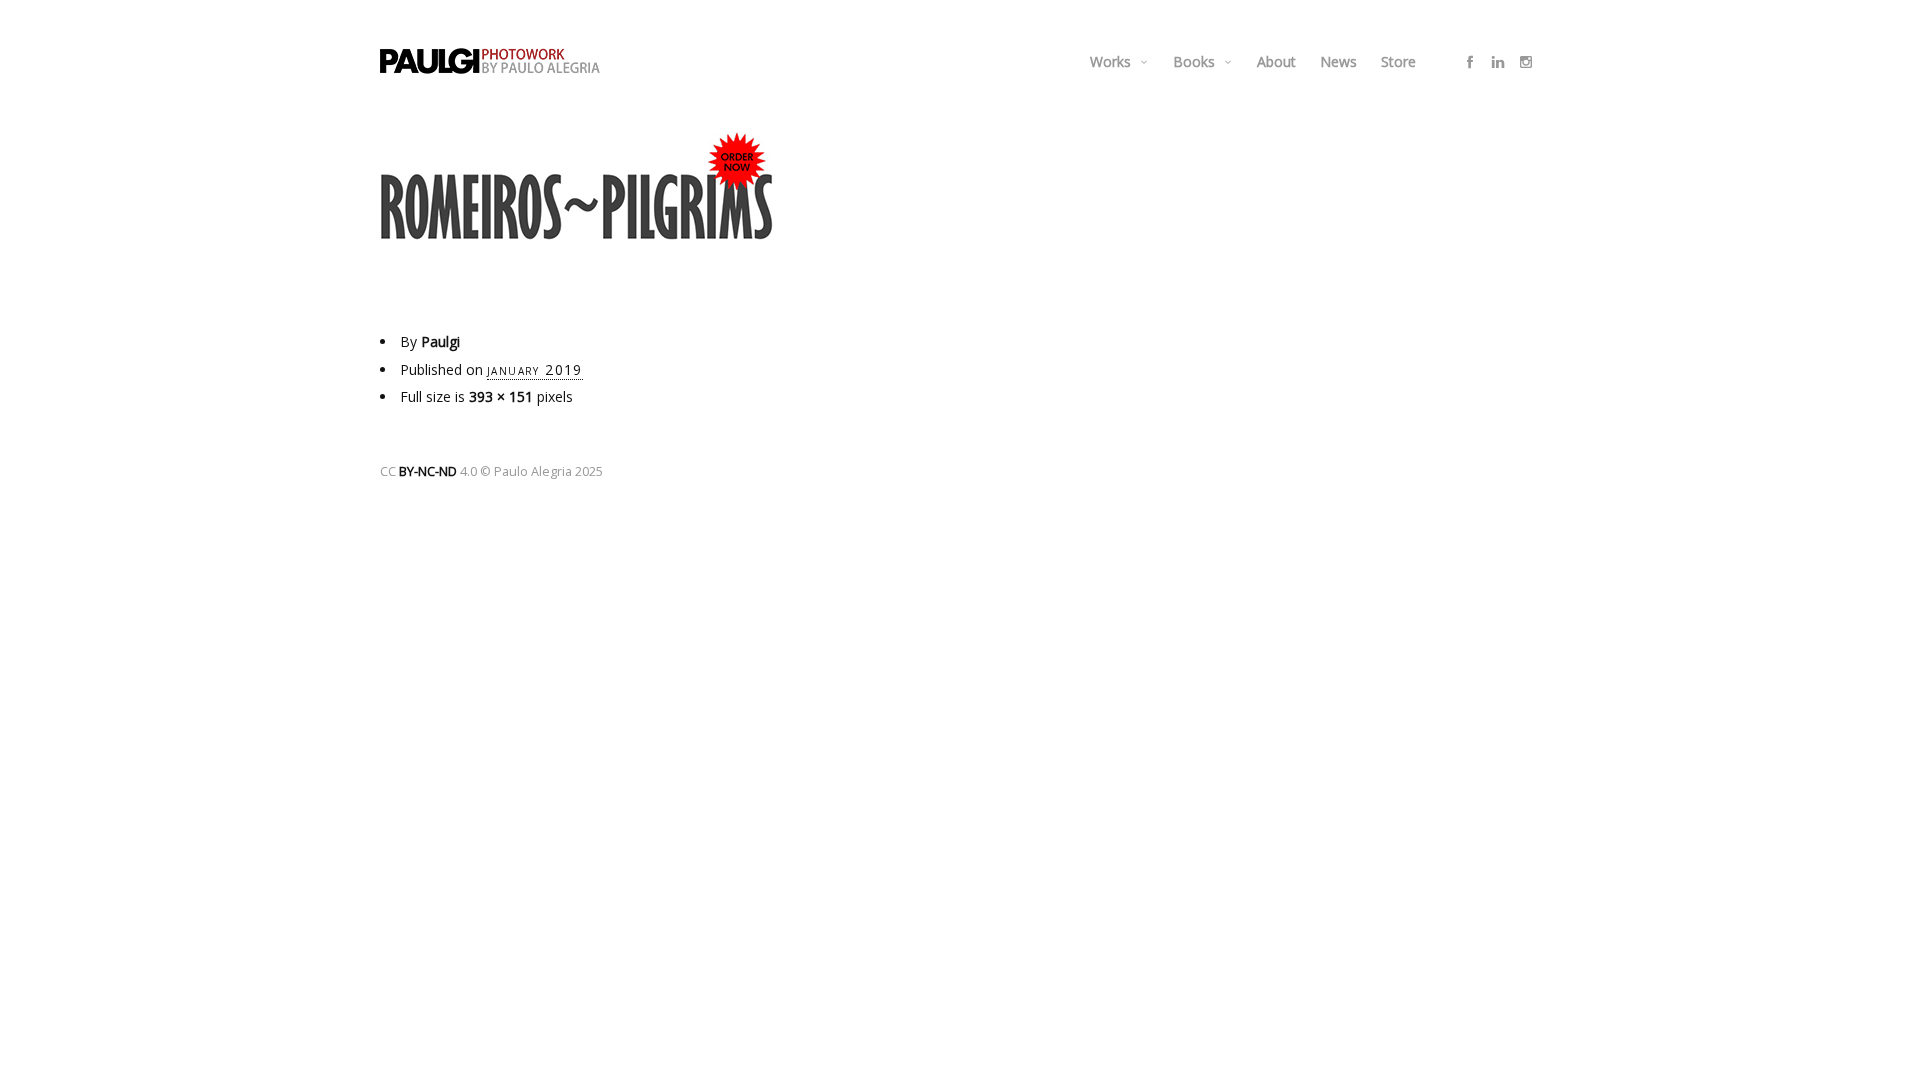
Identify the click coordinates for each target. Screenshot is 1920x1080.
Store (1398, 61)
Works (1110, 61)
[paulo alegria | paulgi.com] (490, 61)
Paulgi (440, 341)
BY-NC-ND (428, 471)
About (1276, 61)
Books (1194, 61)
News (1338, 61)
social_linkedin (1498, 62)
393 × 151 (501, 396)
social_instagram (1526, 62)
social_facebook (1470, 62)
